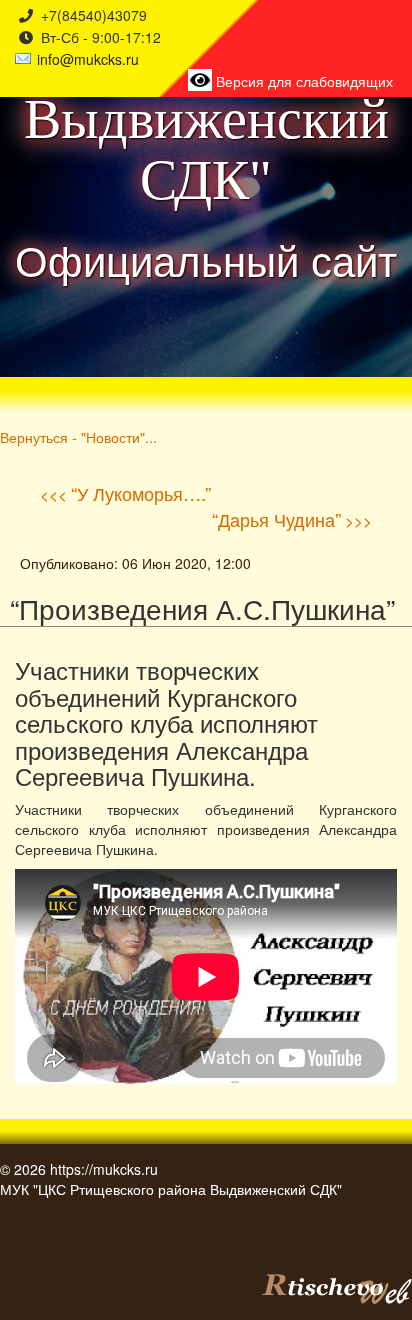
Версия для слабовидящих (302, 81)
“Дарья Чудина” (276, 519)
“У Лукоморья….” (141, 493)
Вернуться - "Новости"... (78, 436)
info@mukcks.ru (88, 59)
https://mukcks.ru (104, 1169)
